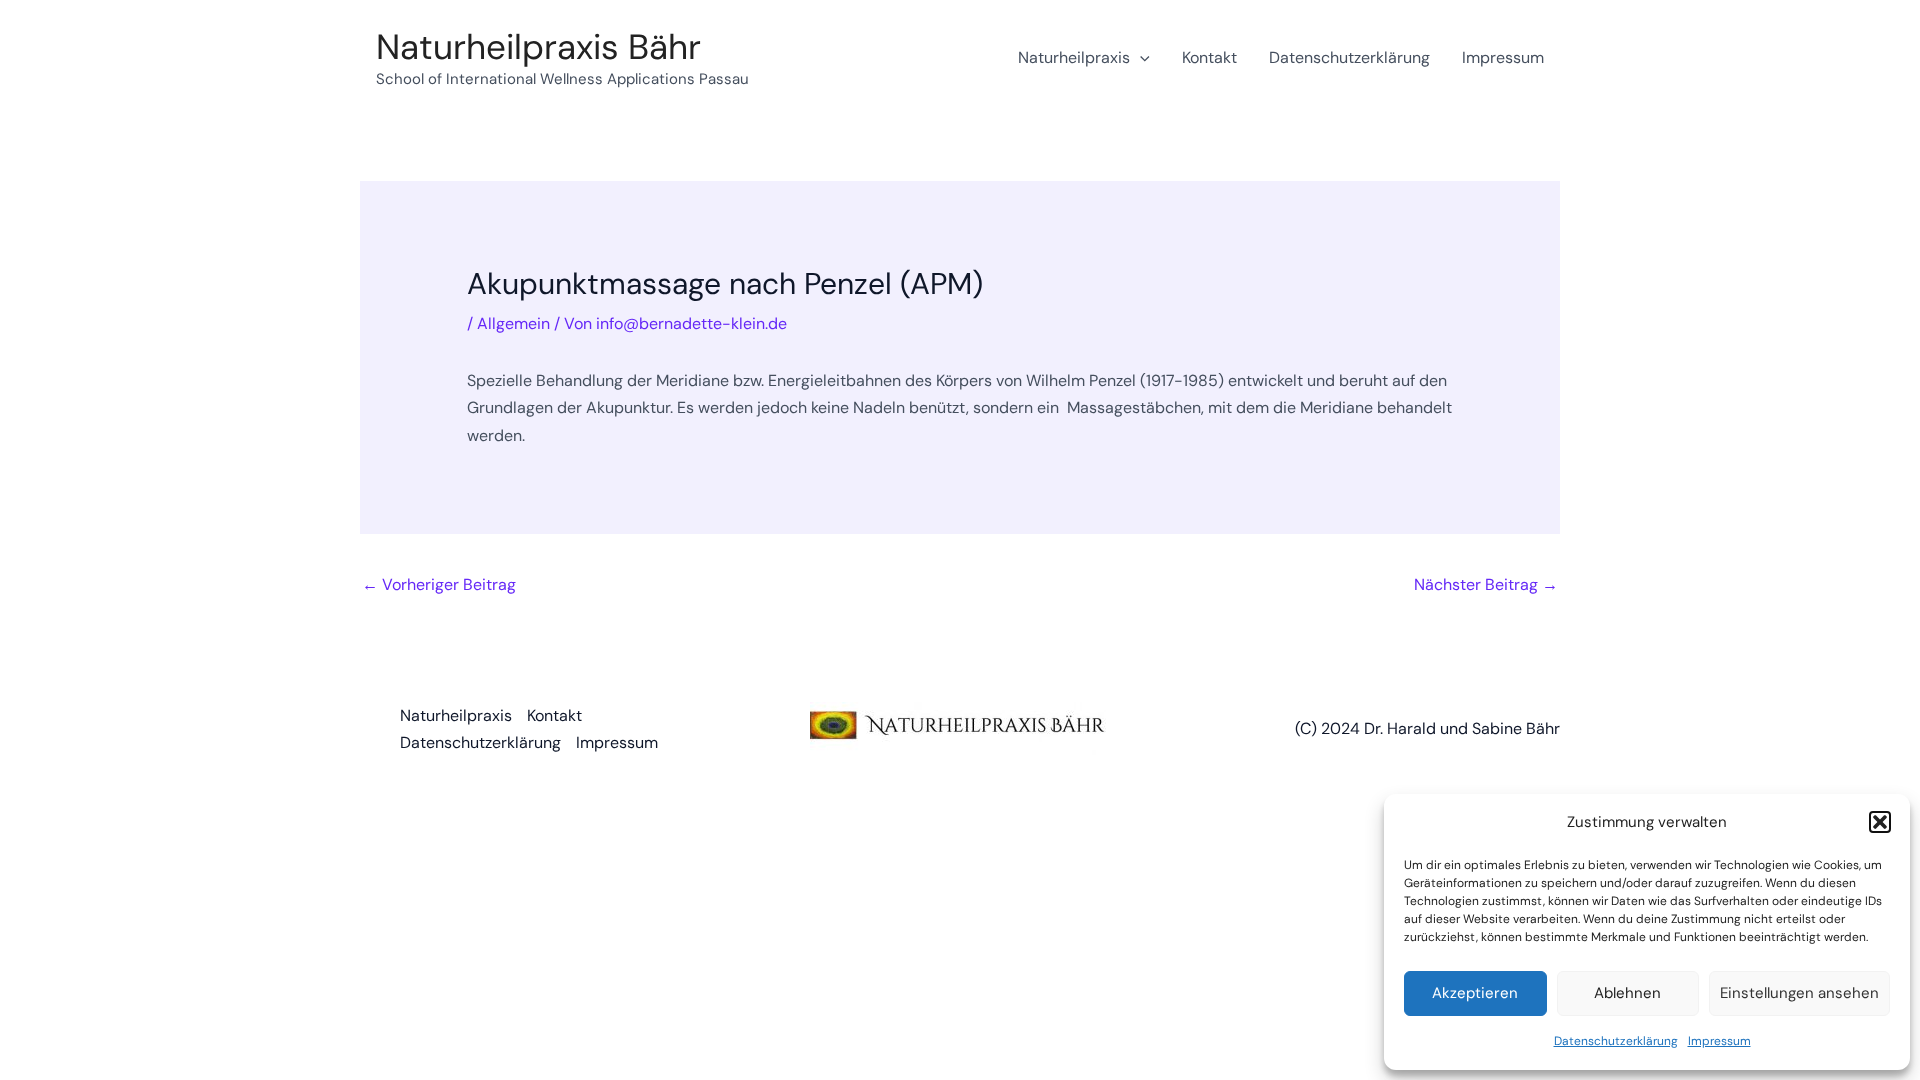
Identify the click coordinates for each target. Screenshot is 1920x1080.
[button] (1880, 822)
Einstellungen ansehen (1799, 993)
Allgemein (513, 323)
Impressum (1719, 1041)
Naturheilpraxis (1074, 57)
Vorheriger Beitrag (439, 584)
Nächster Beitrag (1486, 584)
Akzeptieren (1475, 993)
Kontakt (1209, 57)
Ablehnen (1627, 993)
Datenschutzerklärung (1616, 1041)
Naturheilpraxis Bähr (538, 47)
